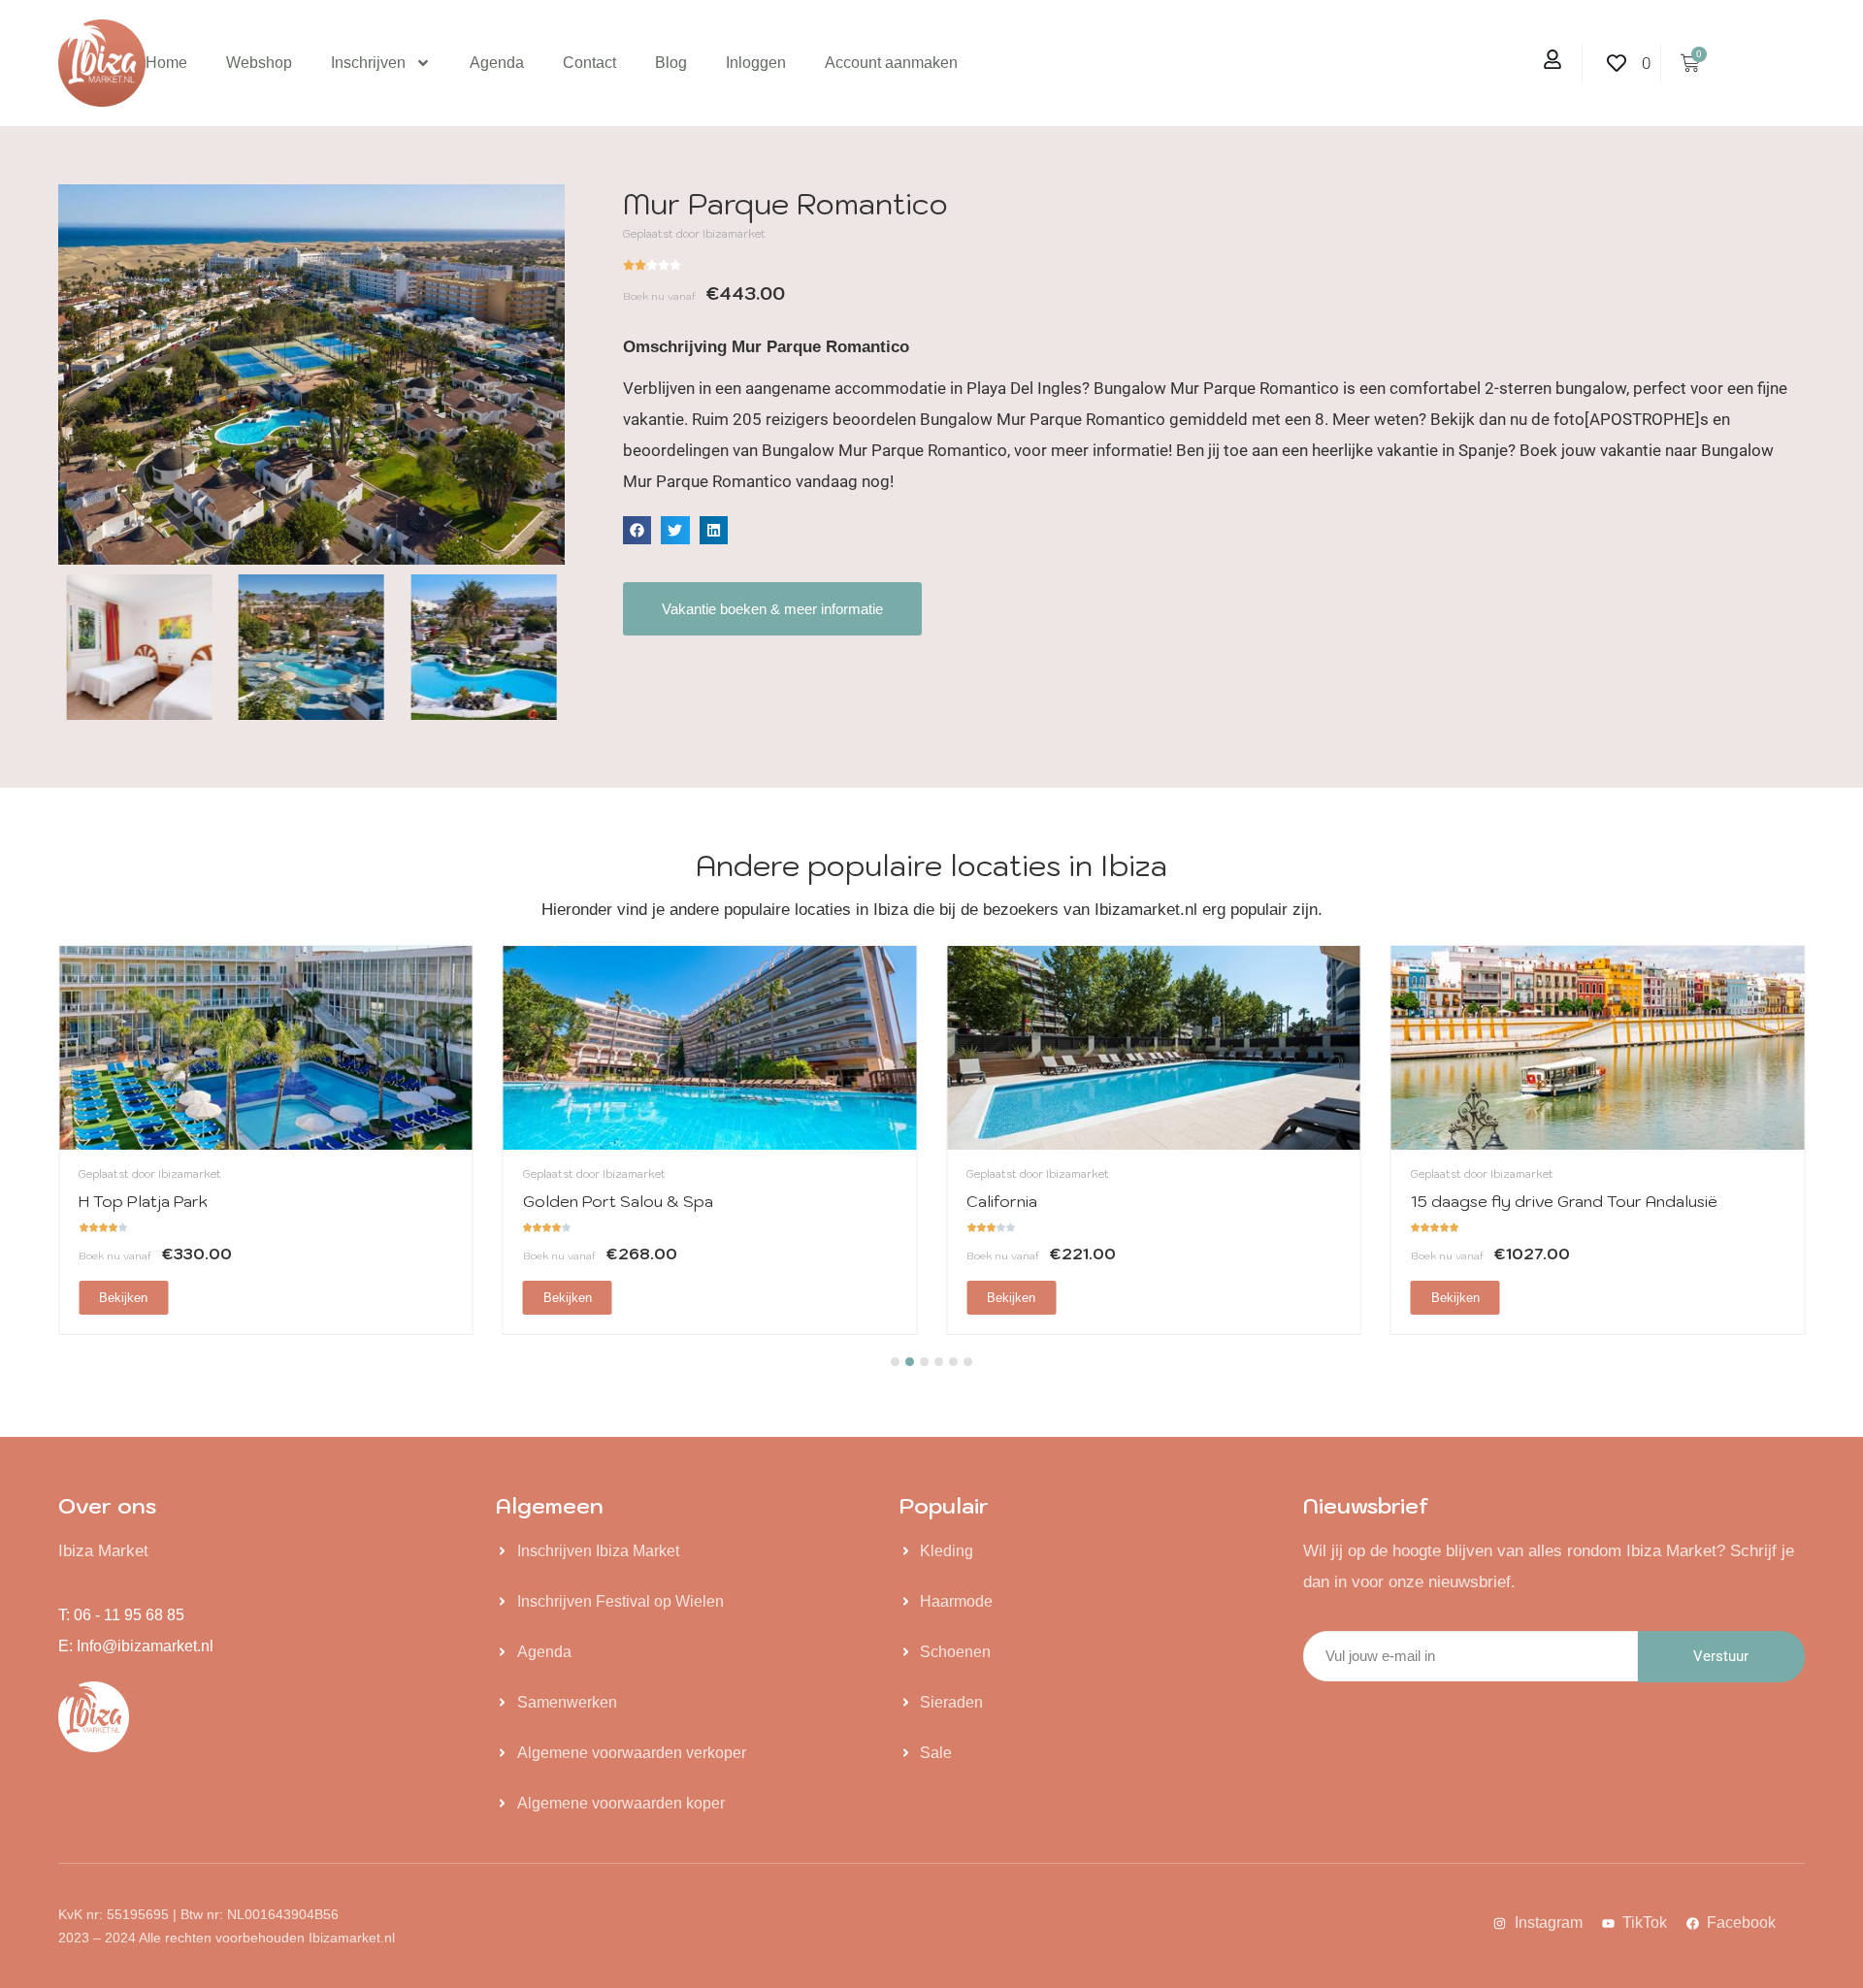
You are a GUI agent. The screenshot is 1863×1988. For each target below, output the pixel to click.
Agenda (497, 63)
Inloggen (756, 63)
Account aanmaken (891, 63)
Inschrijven (368, 63)
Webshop (259, 63)
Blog (671, 63)
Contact (589, 63)
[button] (637, 530)
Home (166, 63)
